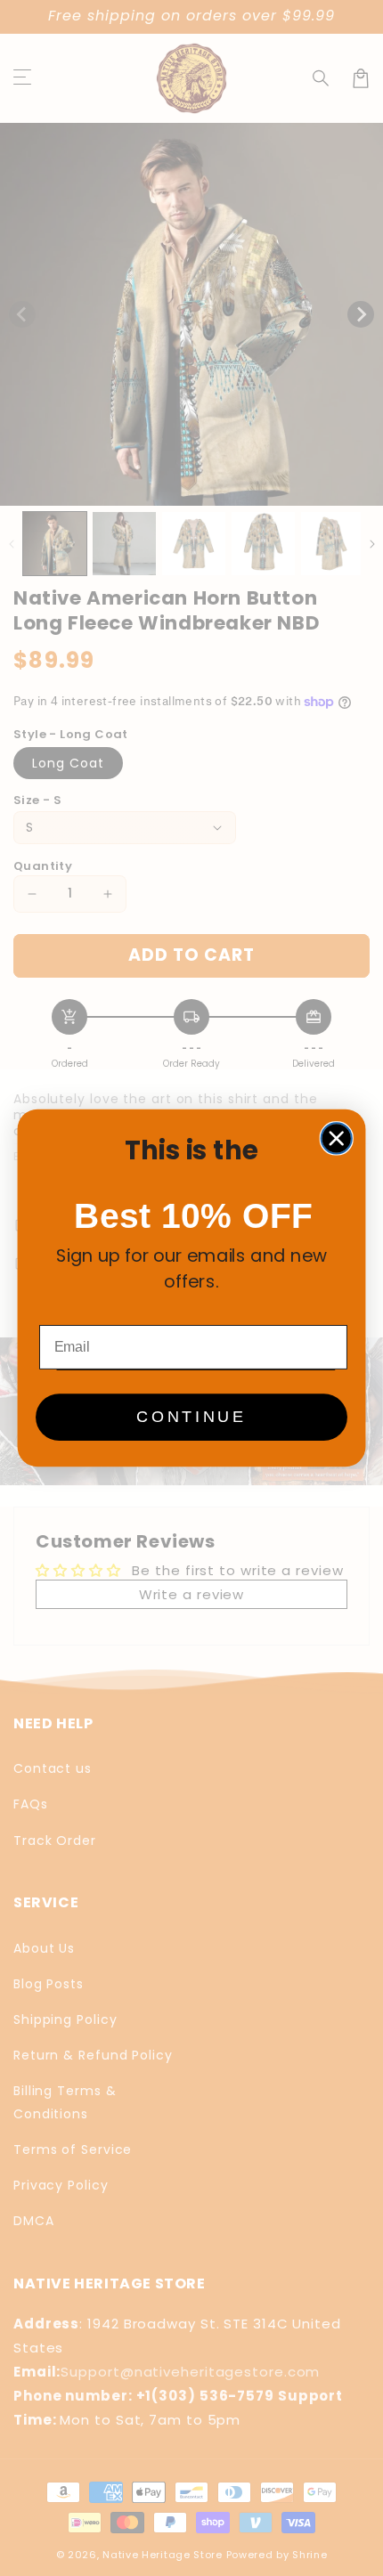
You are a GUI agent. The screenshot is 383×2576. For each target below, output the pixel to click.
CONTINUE (191, 1418)
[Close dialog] (337, 1138)
